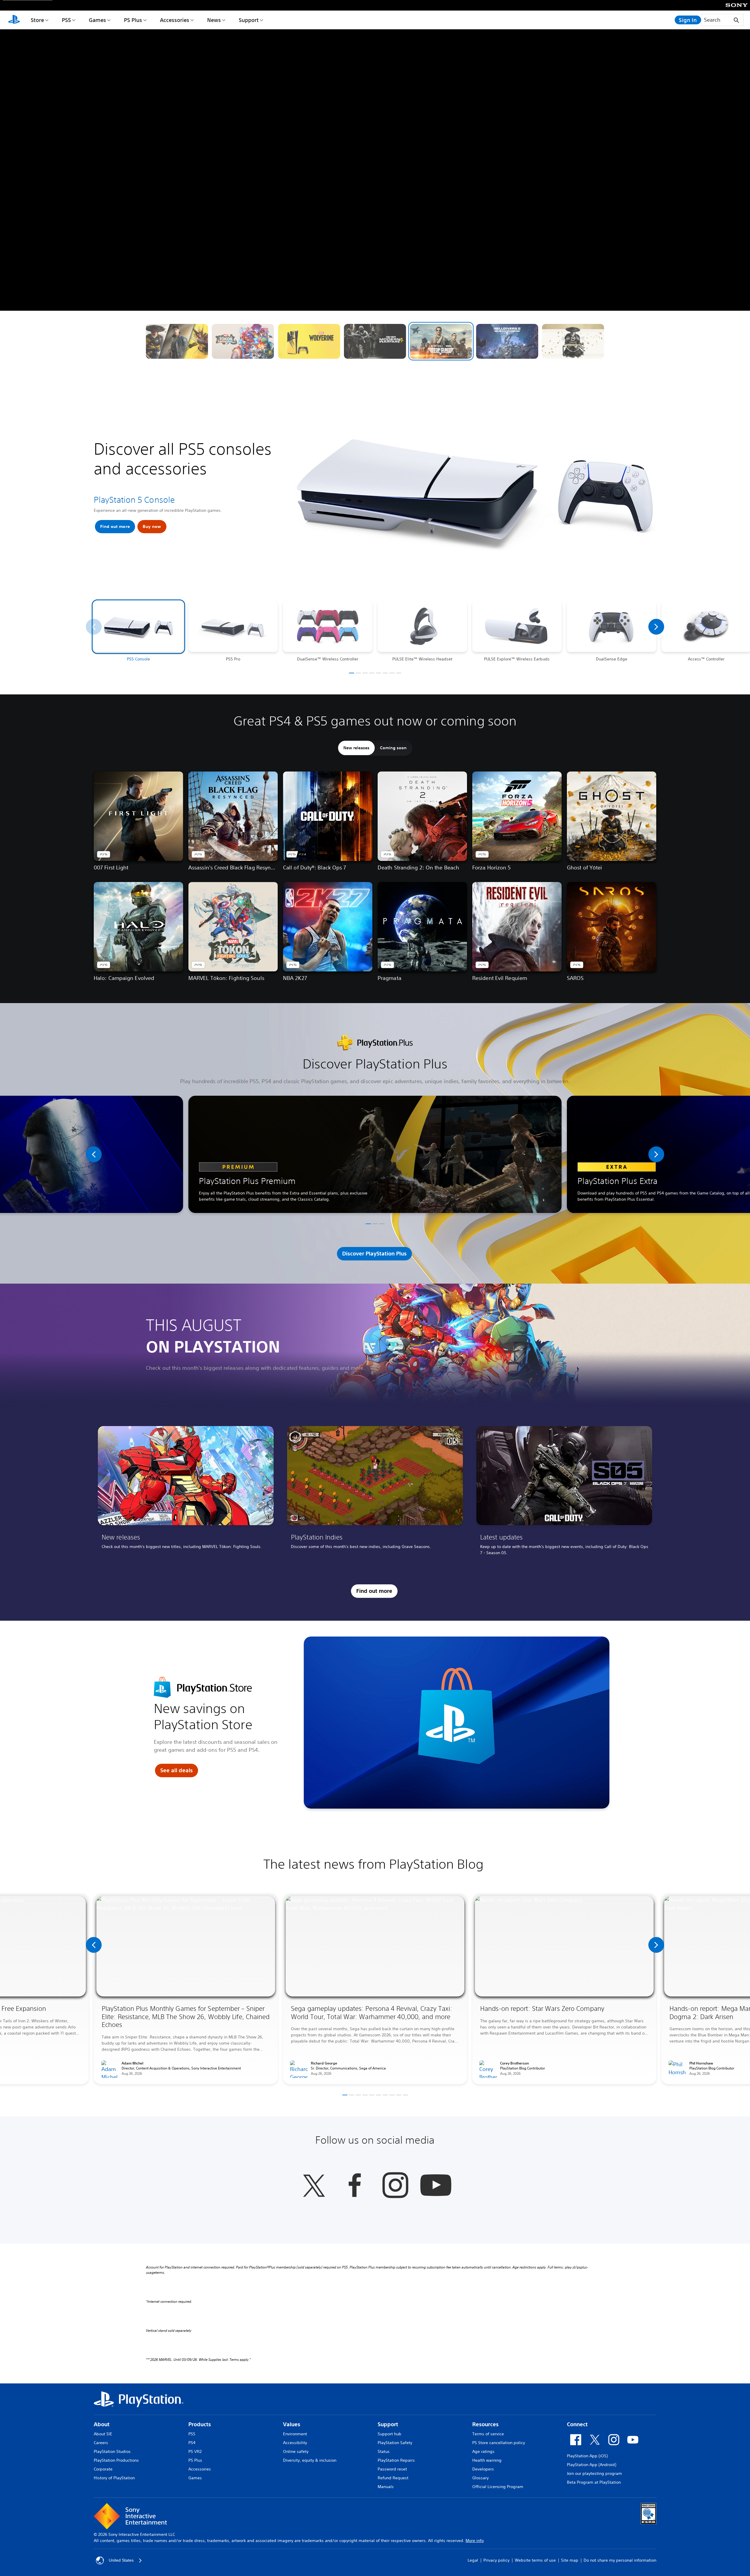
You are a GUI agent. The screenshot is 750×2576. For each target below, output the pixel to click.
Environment (295, 2434)
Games (97, 20)
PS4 (192, 2443)
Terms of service (488, 2434)
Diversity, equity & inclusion (310, 2460)
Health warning (487, 2460)
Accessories (175, 20)
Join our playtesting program (594, 2473)
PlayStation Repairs (396, 2460)
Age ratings (483, 2451)
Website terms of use (535, 2560)
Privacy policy (496, 2560)
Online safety (296, 2451)
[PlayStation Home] (14, 20)
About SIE (103, 2434)
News (214, 20)
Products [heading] (200, 2424)
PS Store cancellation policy (499, 2443)
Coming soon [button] (393, 748)
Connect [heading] (577, 2424)
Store (37, 20)
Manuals (386, 2487)
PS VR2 (195, 2451)
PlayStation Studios (112, 2451)
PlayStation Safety (395, 2443)
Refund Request (393, 2478)
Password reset (392, 2469)
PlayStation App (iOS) (587, 2456)
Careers (101, 2443)
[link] (186, 1493)
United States (121, 2560)
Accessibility (295, 2443)
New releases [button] (356, 748)
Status (384, 2451)
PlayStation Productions (116, 2460)
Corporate (103, 2469)
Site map (570, 2560)
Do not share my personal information (620, 2560)
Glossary (480, 2478)
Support (249, 20)
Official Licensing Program (498, 2487)
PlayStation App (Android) (592, 2465)
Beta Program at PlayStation (594, 2482)
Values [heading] (292, 2424)
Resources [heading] (485, 2424)
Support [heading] (388, 2424)
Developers (483, 2469)
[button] (177, 341)
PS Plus (133, 20)
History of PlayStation (114, 2478)
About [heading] (102, 2424)
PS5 (66, 20)
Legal (473, 2560)
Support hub (390, 2434)
